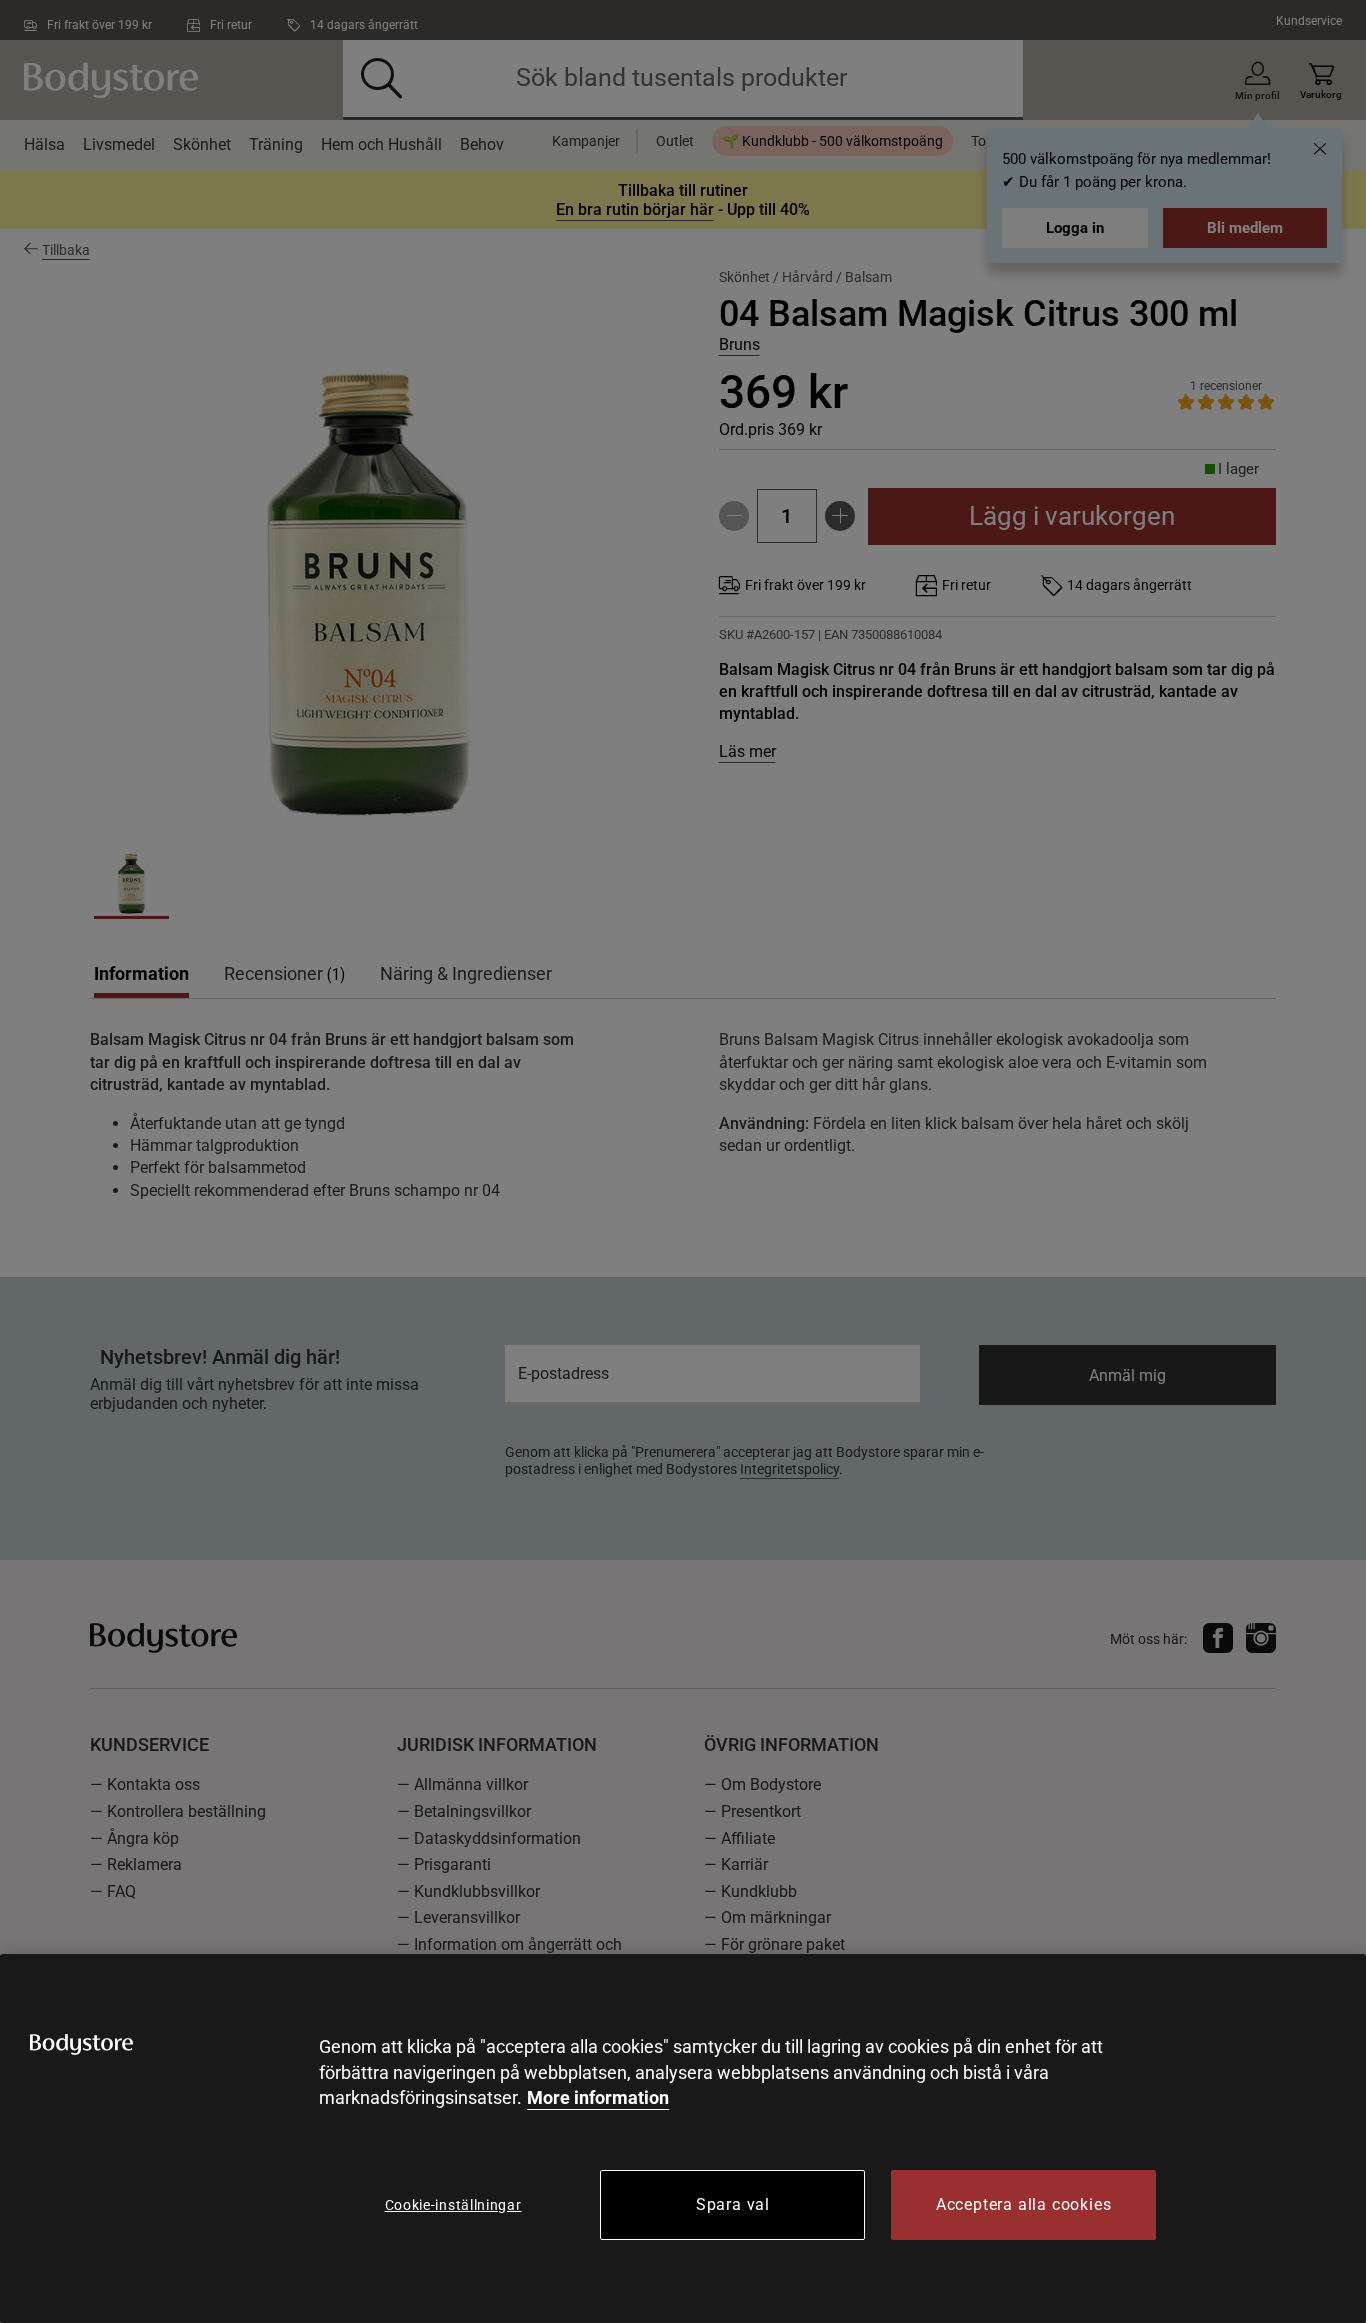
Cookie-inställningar (453, 2205)
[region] (683, 2138)
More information (598, 2097)
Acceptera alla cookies (1024, 2204)
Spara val (733, 2204)
